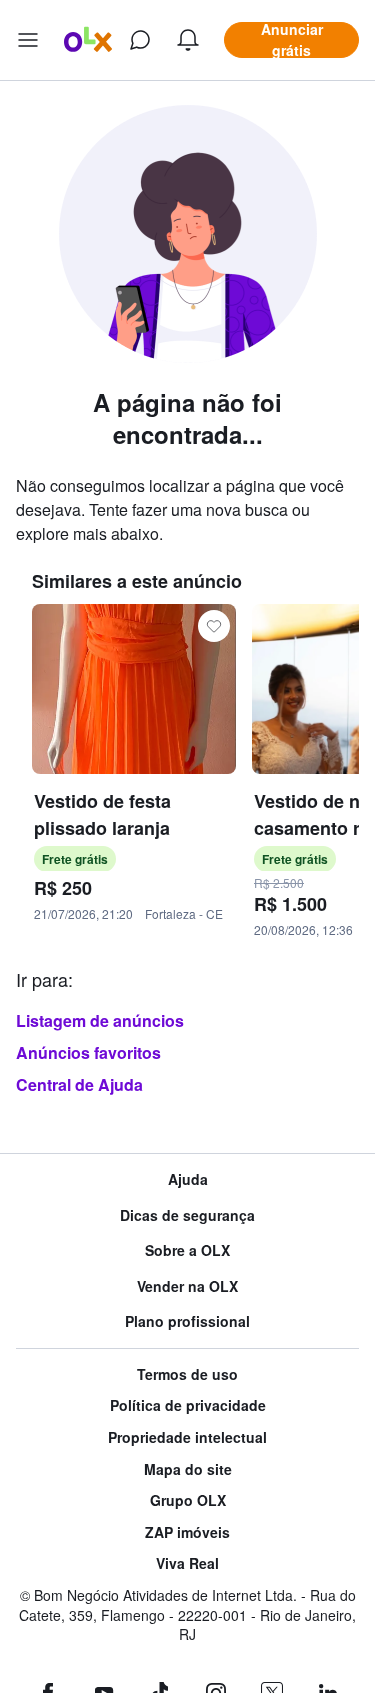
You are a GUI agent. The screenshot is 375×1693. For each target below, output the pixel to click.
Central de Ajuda (79, 1084)
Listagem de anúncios (100, 1020)
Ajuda (188, 1179)
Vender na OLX (187, 1286)
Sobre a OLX (187, 1250)
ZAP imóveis (187, 1532)
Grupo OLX (188, 1500)
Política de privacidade (188, 1405)
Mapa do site (188, 1469)
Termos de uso (187, 1374)
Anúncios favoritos (88, 1052)
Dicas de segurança (187, 1215)
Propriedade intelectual (187, 1437)
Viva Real (187, 1563)
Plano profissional (187, 1321)
